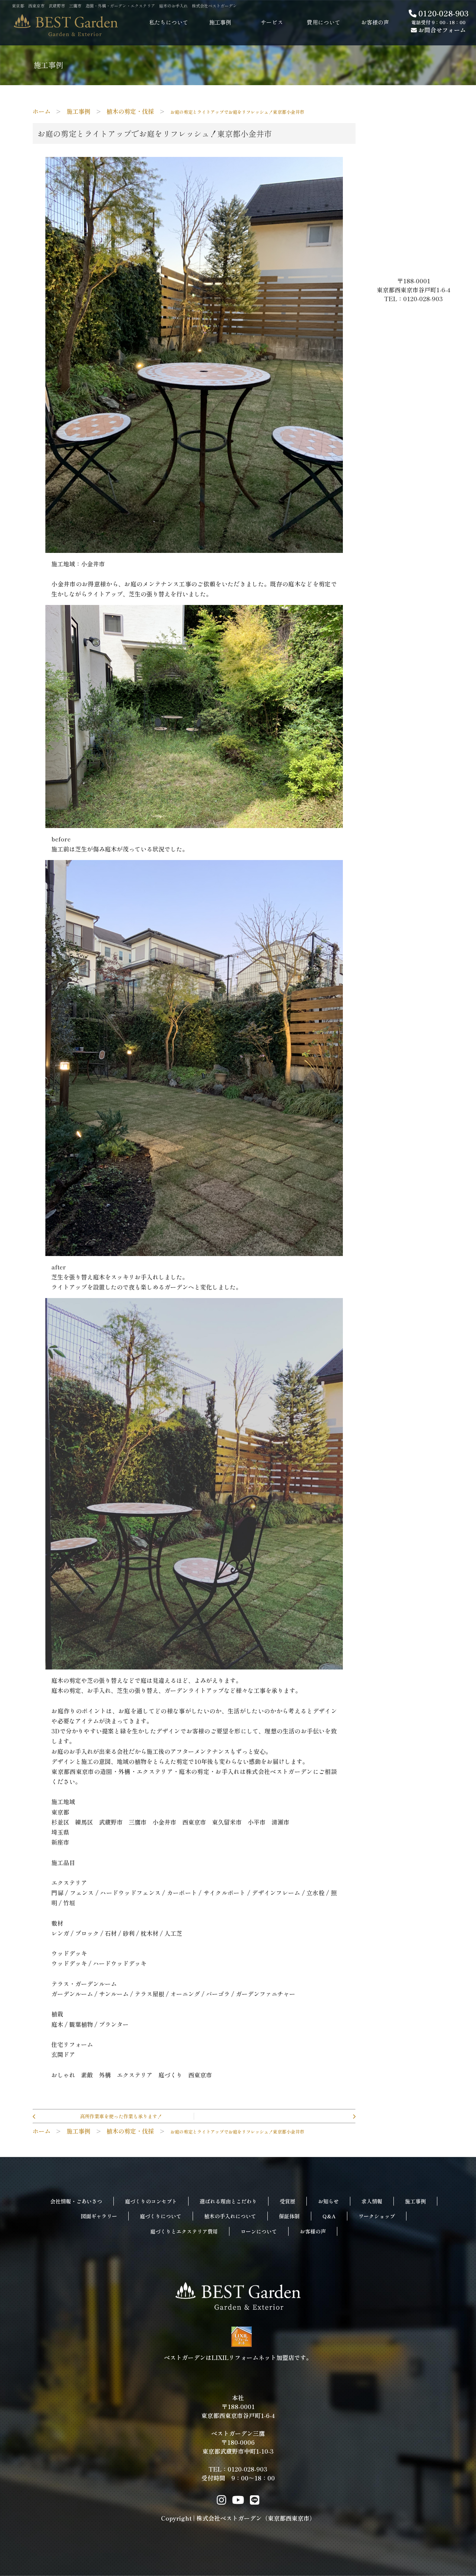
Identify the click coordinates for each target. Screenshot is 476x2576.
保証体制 (289, 2216)
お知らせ (328, 2201)
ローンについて (259, 2231)
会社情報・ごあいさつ (76, 2201)
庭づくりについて (161, 2216)
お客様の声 (313, 2231)
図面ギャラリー (99, 2216)
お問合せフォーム (441, 30)
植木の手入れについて (230, 2216)
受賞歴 (287, 2201)
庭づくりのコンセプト (151, 2201)
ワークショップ (377, 2216)
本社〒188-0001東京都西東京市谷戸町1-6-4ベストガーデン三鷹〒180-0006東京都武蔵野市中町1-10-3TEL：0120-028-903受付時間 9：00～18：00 (238, 2438)
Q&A (329, 2216)
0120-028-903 (443, 13)
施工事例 (415, 2201)
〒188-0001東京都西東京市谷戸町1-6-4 (416, 285)
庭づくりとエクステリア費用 (184, 2231)
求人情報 (372, 2201)
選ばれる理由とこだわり (228, 2201)
